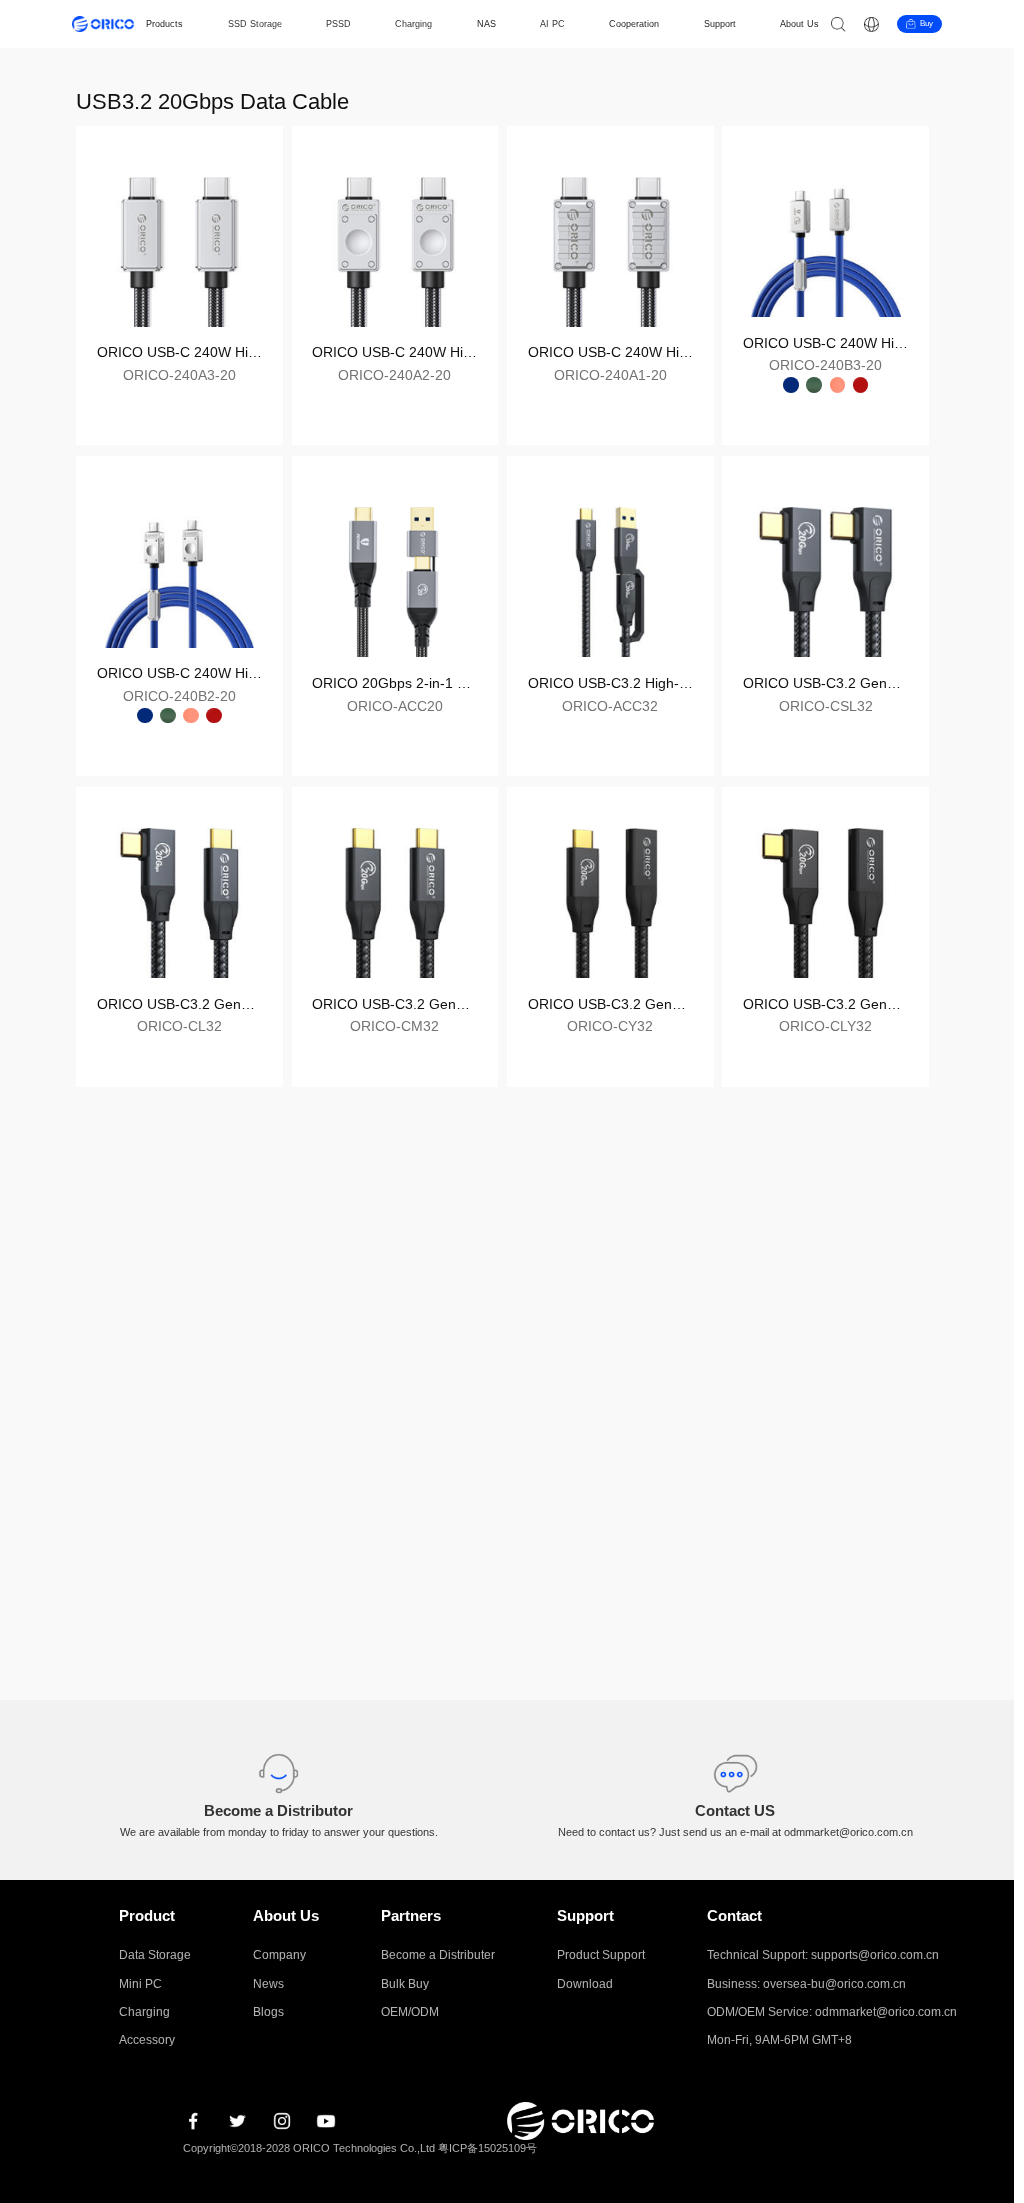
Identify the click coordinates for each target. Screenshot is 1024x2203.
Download (585, 1984)
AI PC (552, 24)
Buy (926, 23)
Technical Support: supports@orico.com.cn (823, 1955)
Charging (413, 24)
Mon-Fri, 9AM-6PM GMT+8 (779, 2040)
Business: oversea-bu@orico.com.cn (806, 1984)
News (268, 1984)
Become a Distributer (438, 1955)
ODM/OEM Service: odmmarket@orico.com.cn (832, 2012)
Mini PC (140, 1984)
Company (279, 1955)
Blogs (268, 2012)
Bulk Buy (405, 1984)
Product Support (601, 1955)
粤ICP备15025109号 (487, 2148)
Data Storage (155, 1955)
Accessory (147, 2040)
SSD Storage (255, 24)
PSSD (338, 24)
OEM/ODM (410, 2012)
